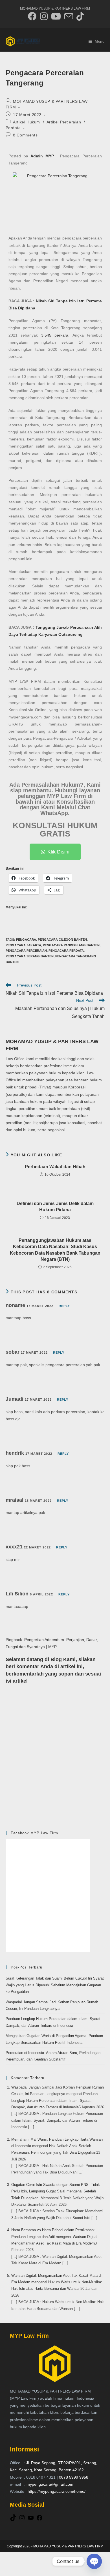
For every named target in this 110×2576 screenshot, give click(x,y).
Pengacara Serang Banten (30, 956)
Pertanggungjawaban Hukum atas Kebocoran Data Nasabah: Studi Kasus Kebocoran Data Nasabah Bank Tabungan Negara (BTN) (55, 1250)
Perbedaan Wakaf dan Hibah (55, 1167)
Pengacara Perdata (66, 951)
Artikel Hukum (27, 122)
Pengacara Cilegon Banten (62, 940)
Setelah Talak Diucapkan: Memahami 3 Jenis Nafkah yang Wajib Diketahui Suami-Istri (57, 2198)
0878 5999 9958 (74, 2477)
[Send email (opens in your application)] (69, 16)
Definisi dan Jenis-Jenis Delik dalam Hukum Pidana (55, 1207)
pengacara (26, 940)
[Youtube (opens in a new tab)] (56, 16)
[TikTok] (13, 2520)
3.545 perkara (55, 335)
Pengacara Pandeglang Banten (71, 945)
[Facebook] (39, 2520)
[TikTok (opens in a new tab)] (79, 16)
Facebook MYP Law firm (34, 1833)
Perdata (13, 128)
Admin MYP (42, 156)
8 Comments (25, 135)
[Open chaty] (94, 2561)
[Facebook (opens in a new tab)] (32, 16)
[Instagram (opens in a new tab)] (44, 16)
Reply (64, 1306)
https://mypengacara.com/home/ (57, 2491)
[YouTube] (31, 2520)
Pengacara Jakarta (23, 945)
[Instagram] (22, 2520)
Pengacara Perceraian (26, 951)
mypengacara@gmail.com (50, 2484)
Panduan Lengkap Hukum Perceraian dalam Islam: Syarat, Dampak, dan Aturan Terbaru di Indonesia (54, 2100)
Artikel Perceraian (64, 122)
